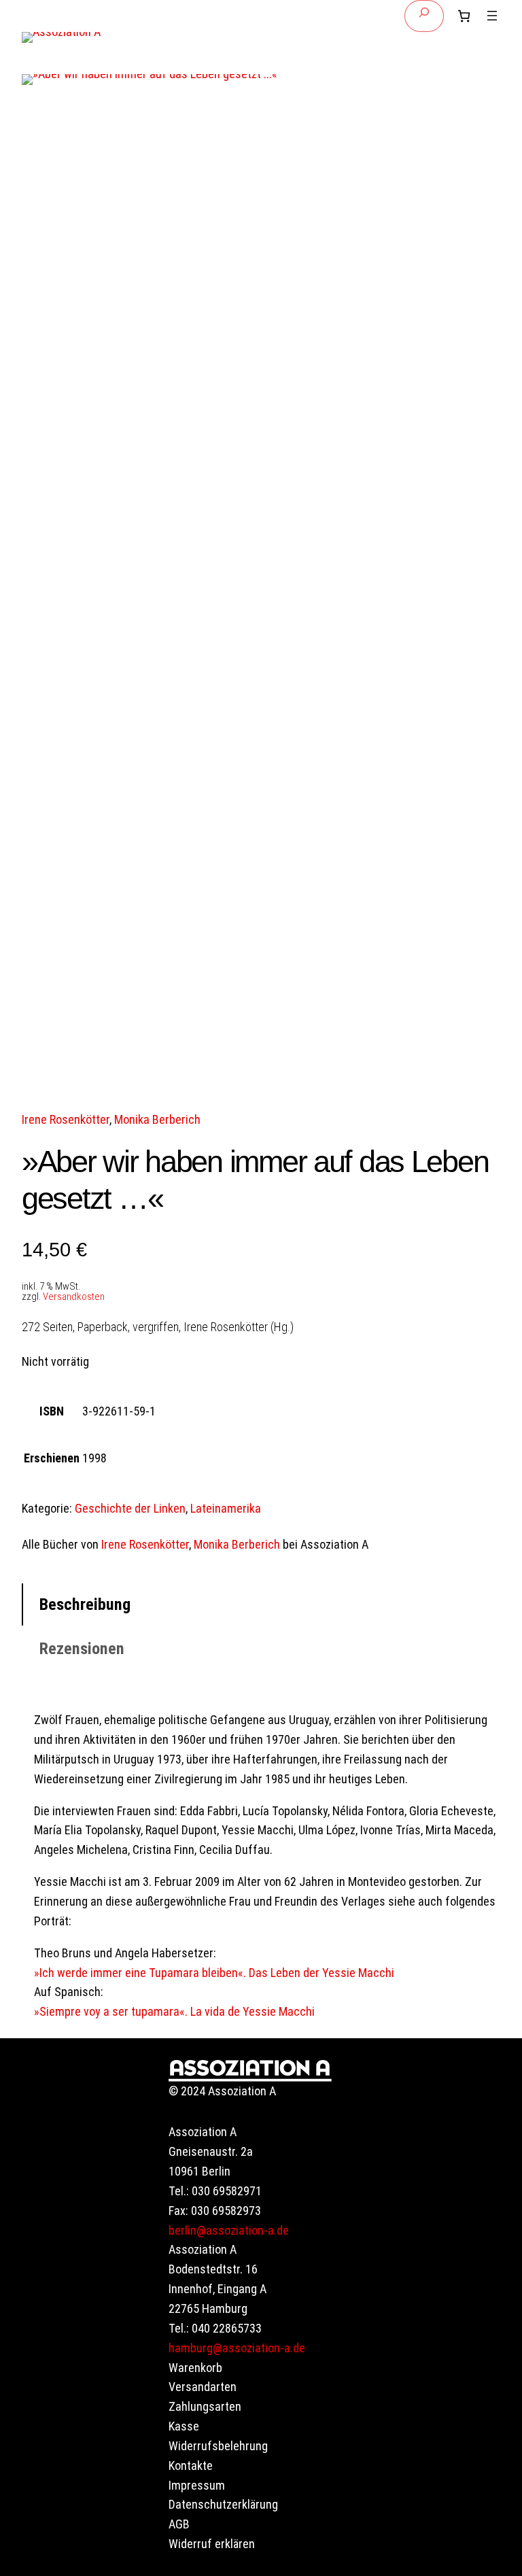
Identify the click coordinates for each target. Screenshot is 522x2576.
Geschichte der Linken (130, 1508)
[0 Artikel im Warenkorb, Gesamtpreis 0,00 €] (464, 16)
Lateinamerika (226, 1508)
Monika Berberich (157, 1119)
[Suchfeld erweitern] (424, 16)
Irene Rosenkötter (66, 1119)
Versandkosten (74, 1296)
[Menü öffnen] (492, 16)
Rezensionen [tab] (82, 1649)
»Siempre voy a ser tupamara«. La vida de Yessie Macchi (174, 2011)
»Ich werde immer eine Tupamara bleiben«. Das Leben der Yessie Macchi (214, 1973)
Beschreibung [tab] (85, 1604)
